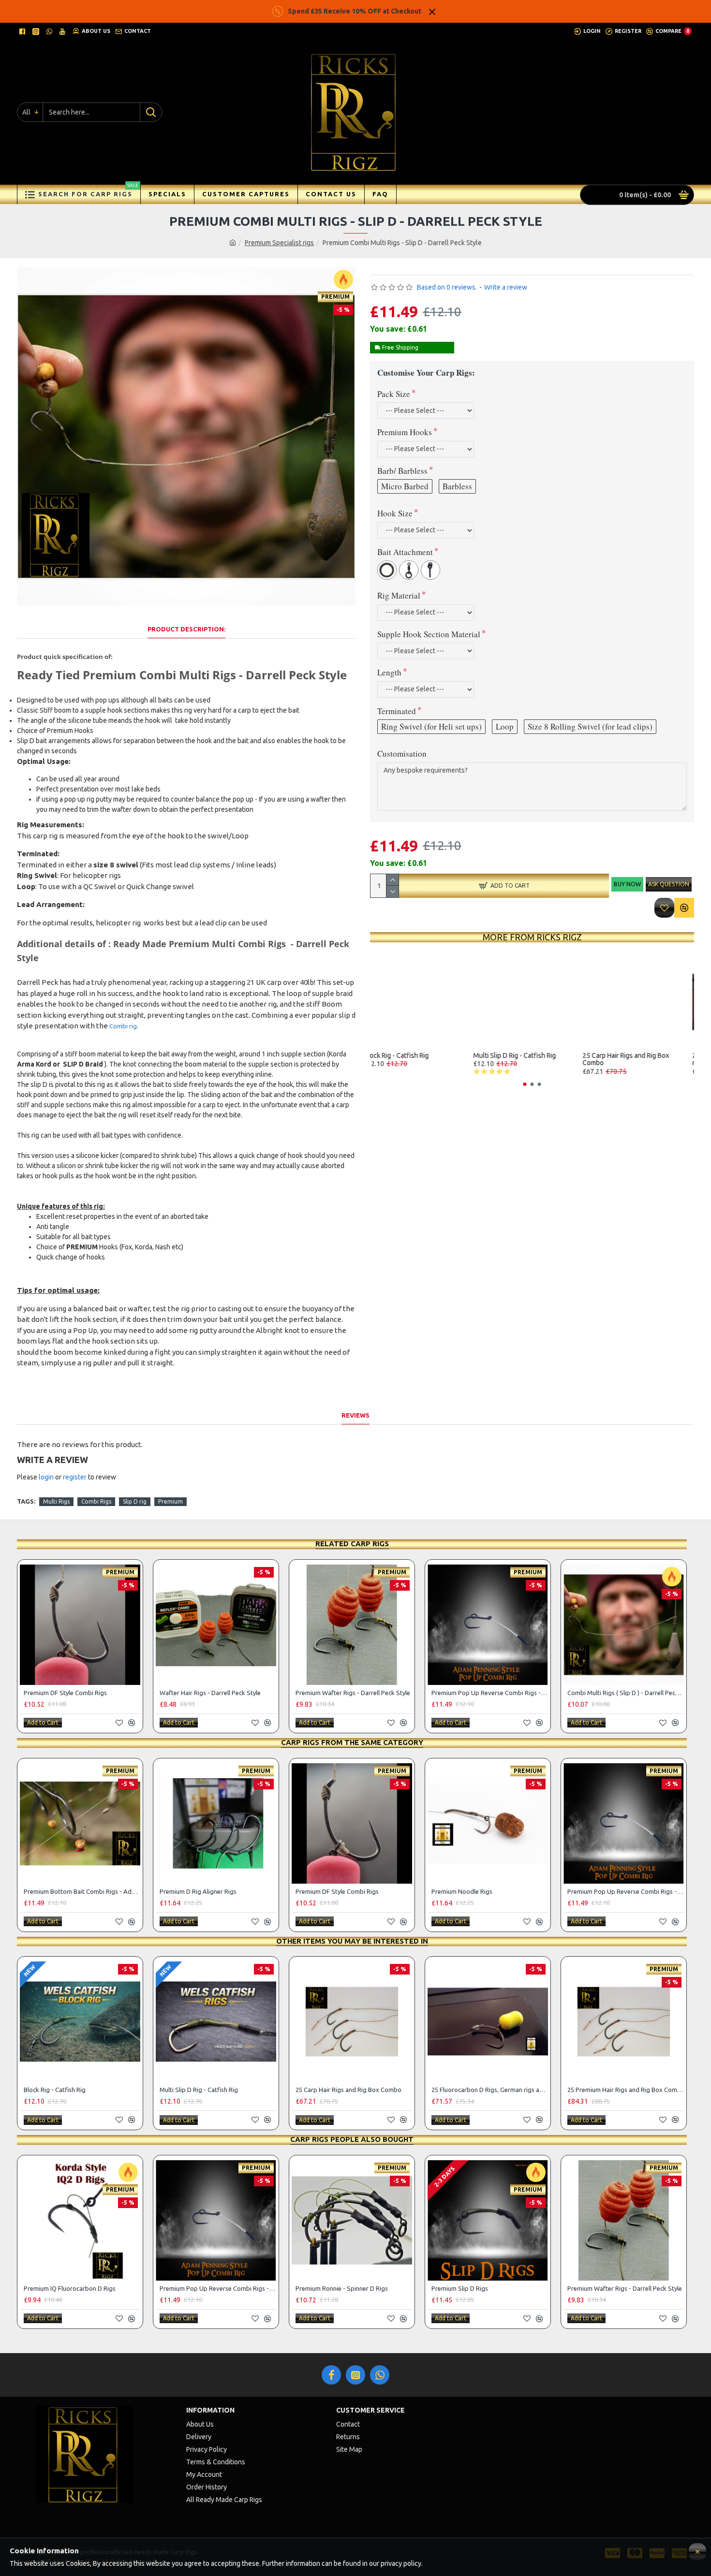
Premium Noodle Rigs (462, 1891)
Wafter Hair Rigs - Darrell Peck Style (210, 1693)
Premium (170, 1501)
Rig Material (399, 595)
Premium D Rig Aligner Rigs (198, 1891)
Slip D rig (135, 1501)
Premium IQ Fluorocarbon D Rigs (70, 2288)
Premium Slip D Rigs (460, 2288)
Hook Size (395, 513)
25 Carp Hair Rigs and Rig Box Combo (635, 1059)
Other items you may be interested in (352, 1941)
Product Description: (186, 629)
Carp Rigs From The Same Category (352, 1742)
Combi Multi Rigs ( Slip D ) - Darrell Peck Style (626, 1693)
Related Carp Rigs (352, 1544)
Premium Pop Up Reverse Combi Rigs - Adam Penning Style (490, 1693)
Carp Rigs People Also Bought (352, 2139)
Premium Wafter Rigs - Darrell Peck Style (353, 1693)
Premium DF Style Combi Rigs (65, 1693)
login (46, 1477)
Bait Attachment (405, 552)
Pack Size (394, 394)
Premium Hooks (405, 432)
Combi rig (123, 1026)
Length (389, 672)
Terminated (397, 711)
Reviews (355, 1415)
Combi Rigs (96, 1501)
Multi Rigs (56, 1501)
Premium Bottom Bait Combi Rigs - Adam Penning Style (82, 1891)
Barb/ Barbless (402, 471)
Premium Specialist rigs (279, 243)
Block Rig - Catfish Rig (405, 1056)
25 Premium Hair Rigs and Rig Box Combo (626, 2090)
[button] (525, 1084)
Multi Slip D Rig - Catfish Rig (524, 1056)
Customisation (402, 754)
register (75, 1477)
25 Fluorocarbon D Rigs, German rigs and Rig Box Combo (490, 2090)
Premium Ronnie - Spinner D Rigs (342, 2288)
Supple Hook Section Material (429, 634)
